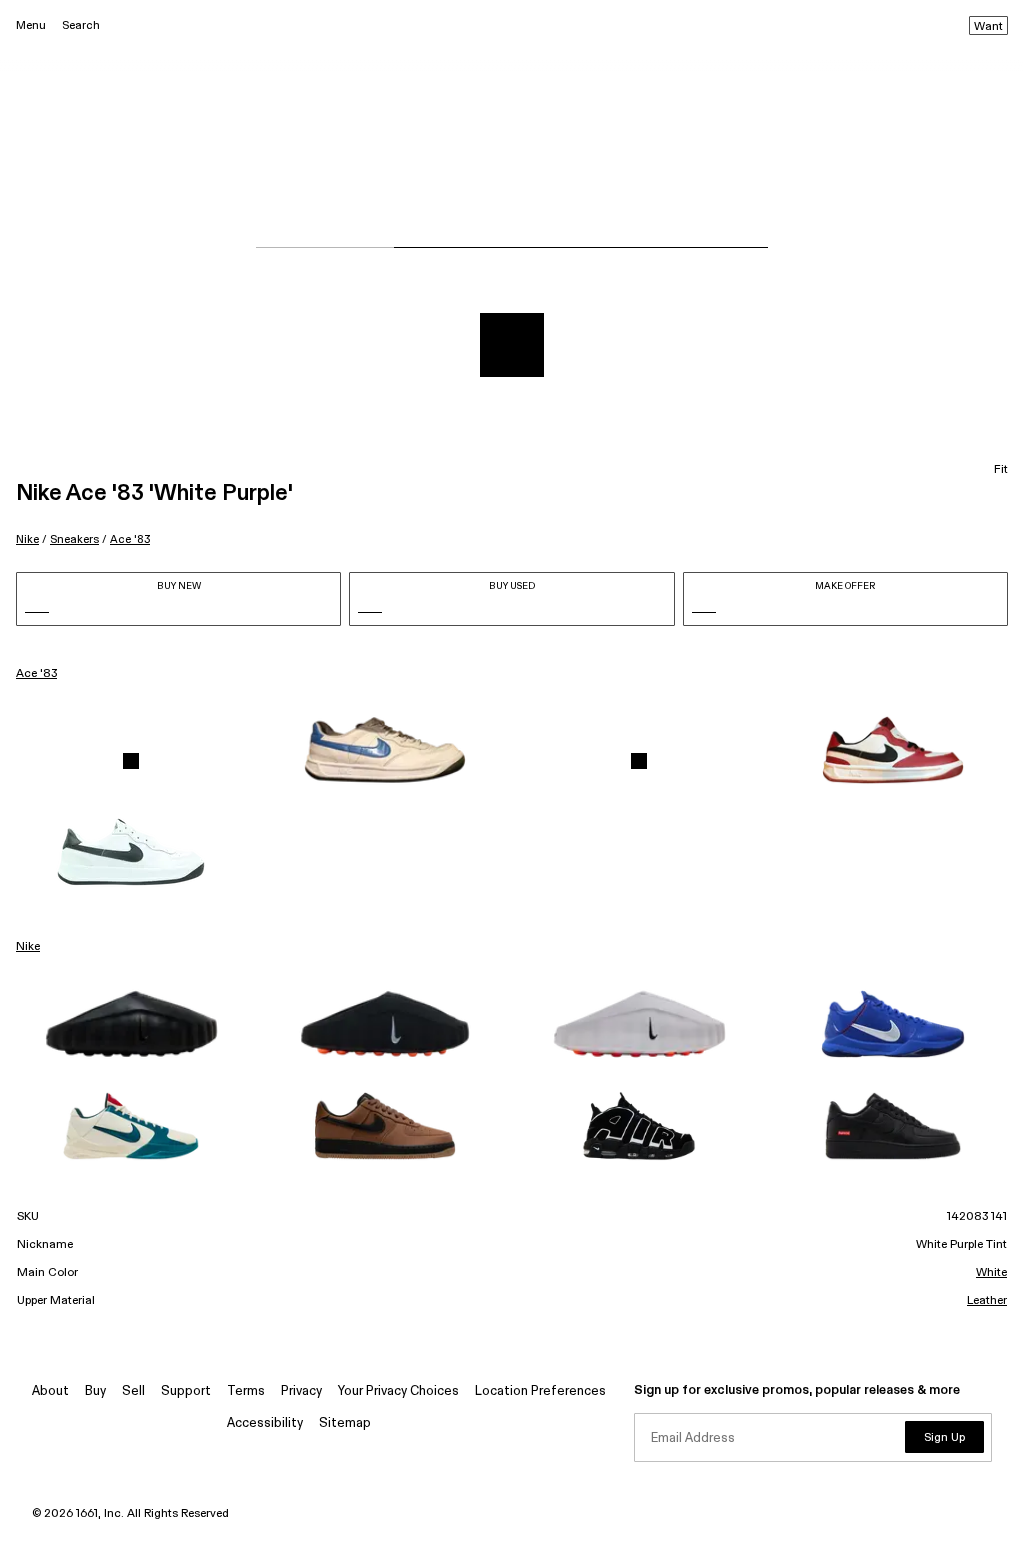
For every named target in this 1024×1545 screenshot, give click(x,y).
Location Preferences (540, 1391)
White (991, 1273)
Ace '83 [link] (36, 674)
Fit (1001, 470)
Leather (987, 1301)
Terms (246, 1391)
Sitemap (345, 1423)
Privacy (301, 1391)
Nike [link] (28, 947)
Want (988, 27)
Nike (27, 539)
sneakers (74, 539)
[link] (131, 761)
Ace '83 (130, 539)
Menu (31, 25)
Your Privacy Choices (398, 1391)
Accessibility (265, 1423)
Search (81, 25)
